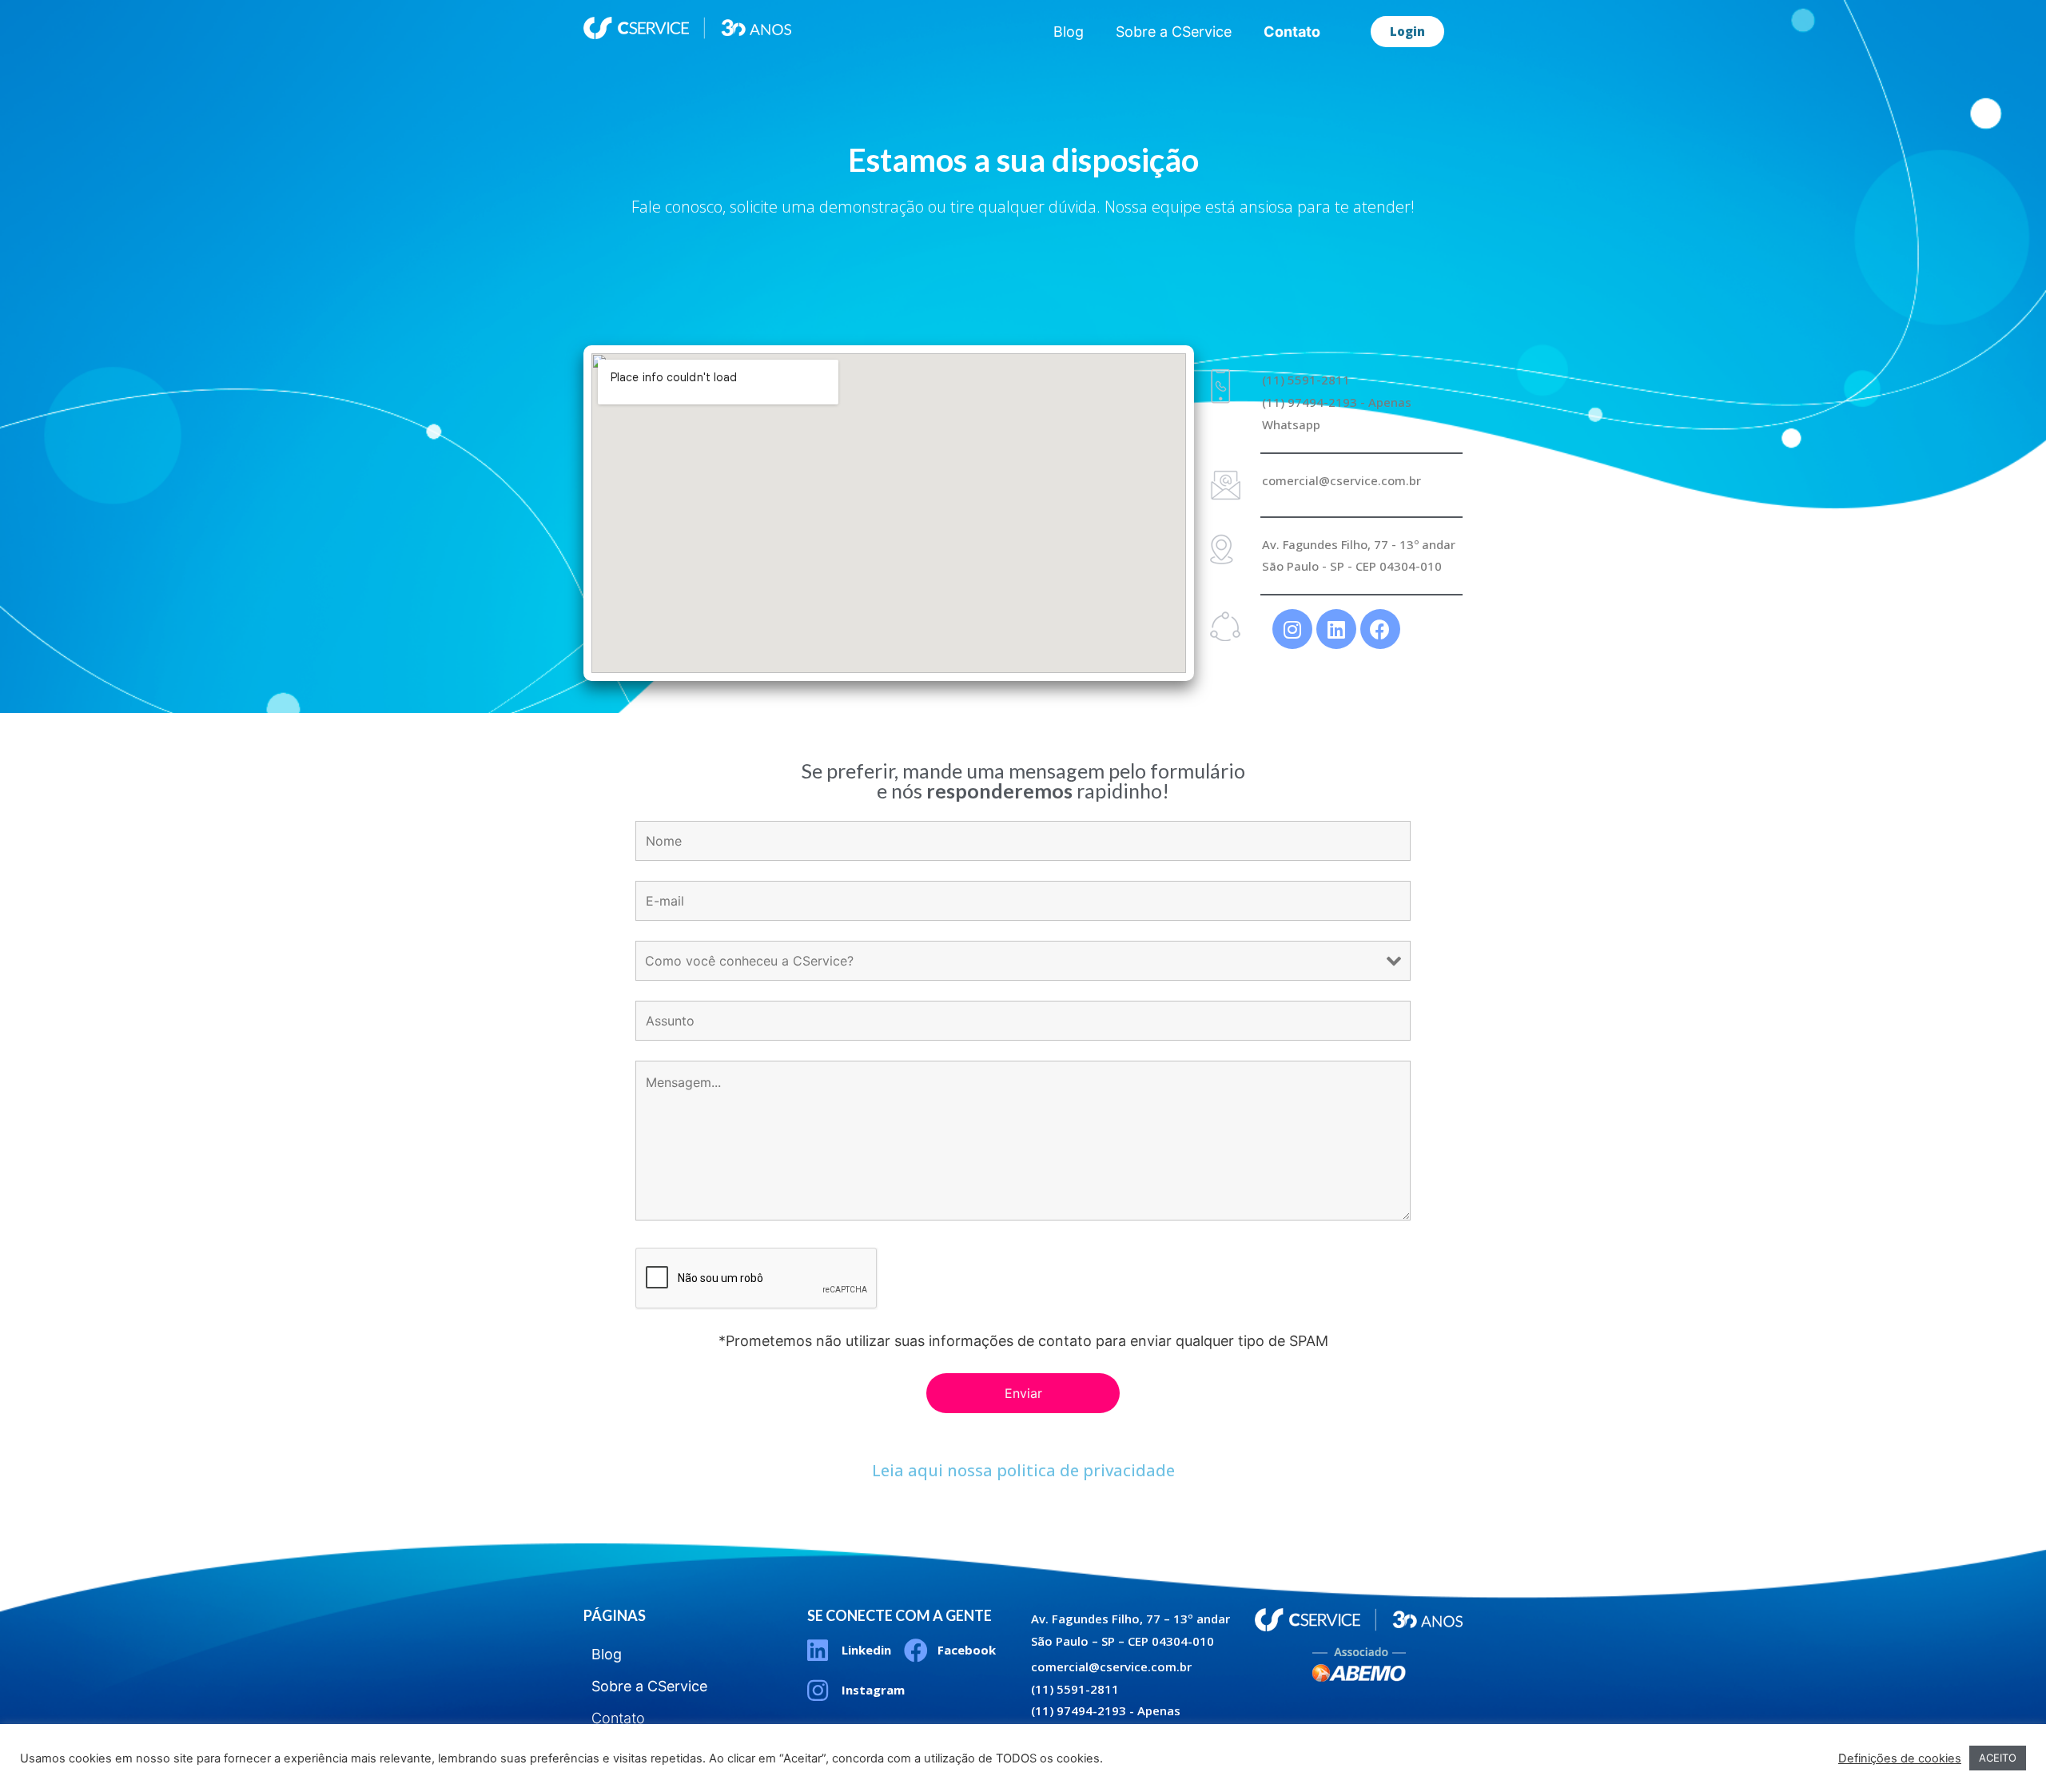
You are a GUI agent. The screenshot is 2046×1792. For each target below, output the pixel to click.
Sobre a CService (1174, 32)
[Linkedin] (1336, 629)
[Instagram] (1292, 629)
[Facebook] (1380, 629)
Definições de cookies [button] (1900, 1758)
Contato (1292, 32)
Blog (1069, 32)
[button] (1407, 32)
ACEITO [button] (1998, 1758)
